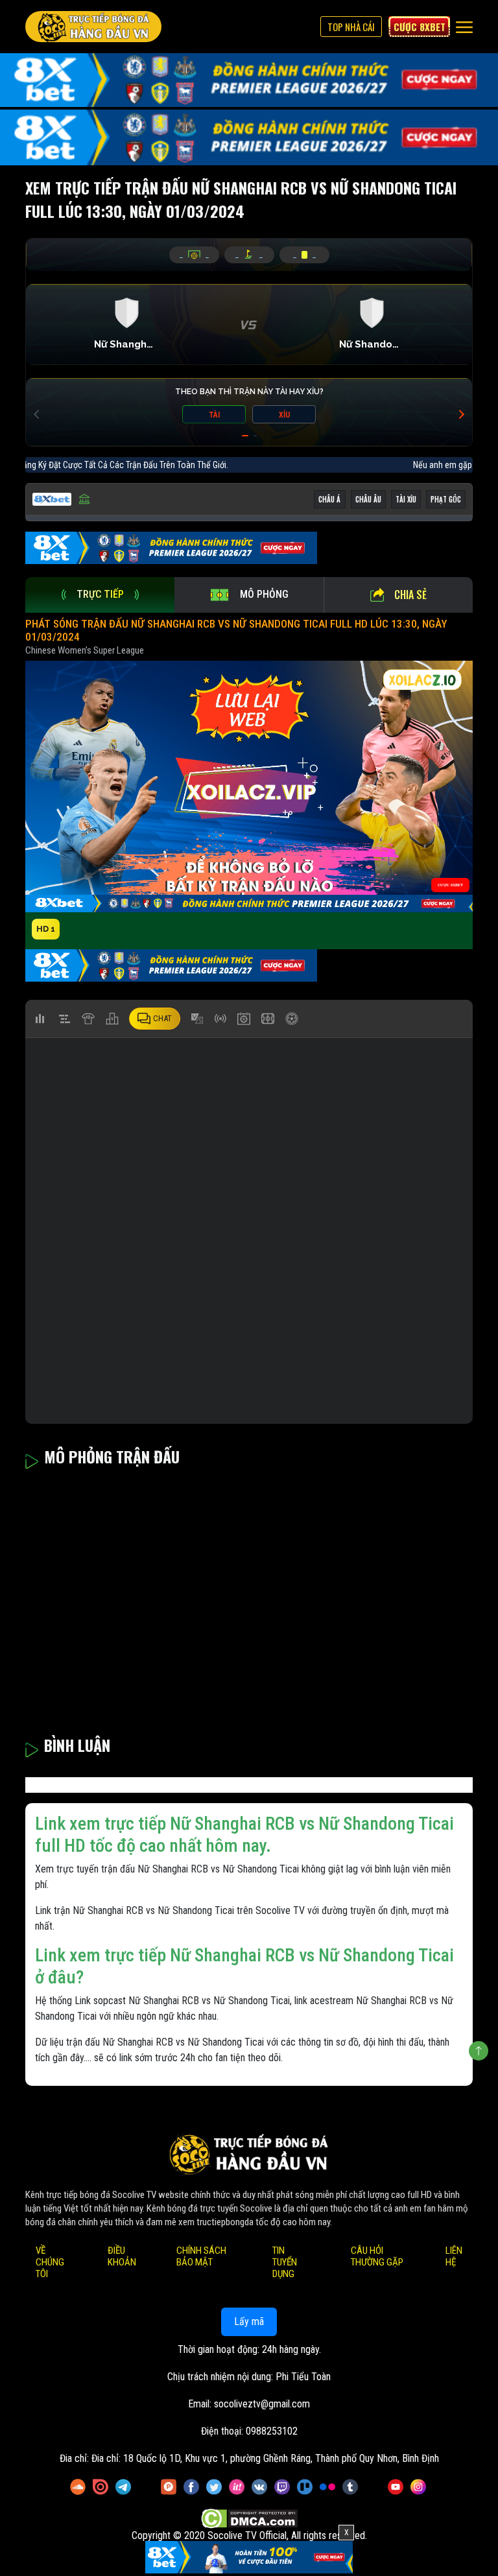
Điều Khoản (122, 2257)
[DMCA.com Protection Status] (249, 2519)
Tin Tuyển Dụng (285, 2263)
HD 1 (46, 929)
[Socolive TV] (93, 27)
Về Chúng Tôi (50, 2263)
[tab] (100, 595)
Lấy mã (249, 2322)
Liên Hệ (454, 2257)
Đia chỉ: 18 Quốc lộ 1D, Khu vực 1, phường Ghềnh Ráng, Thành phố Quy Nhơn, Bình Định (265, 2459)
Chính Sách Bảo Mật (201, 2257)
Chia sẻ (410, 595)
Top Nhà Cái (351, 27)
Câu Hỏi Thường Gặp (377, 2257)
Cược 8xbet (420, 27)
